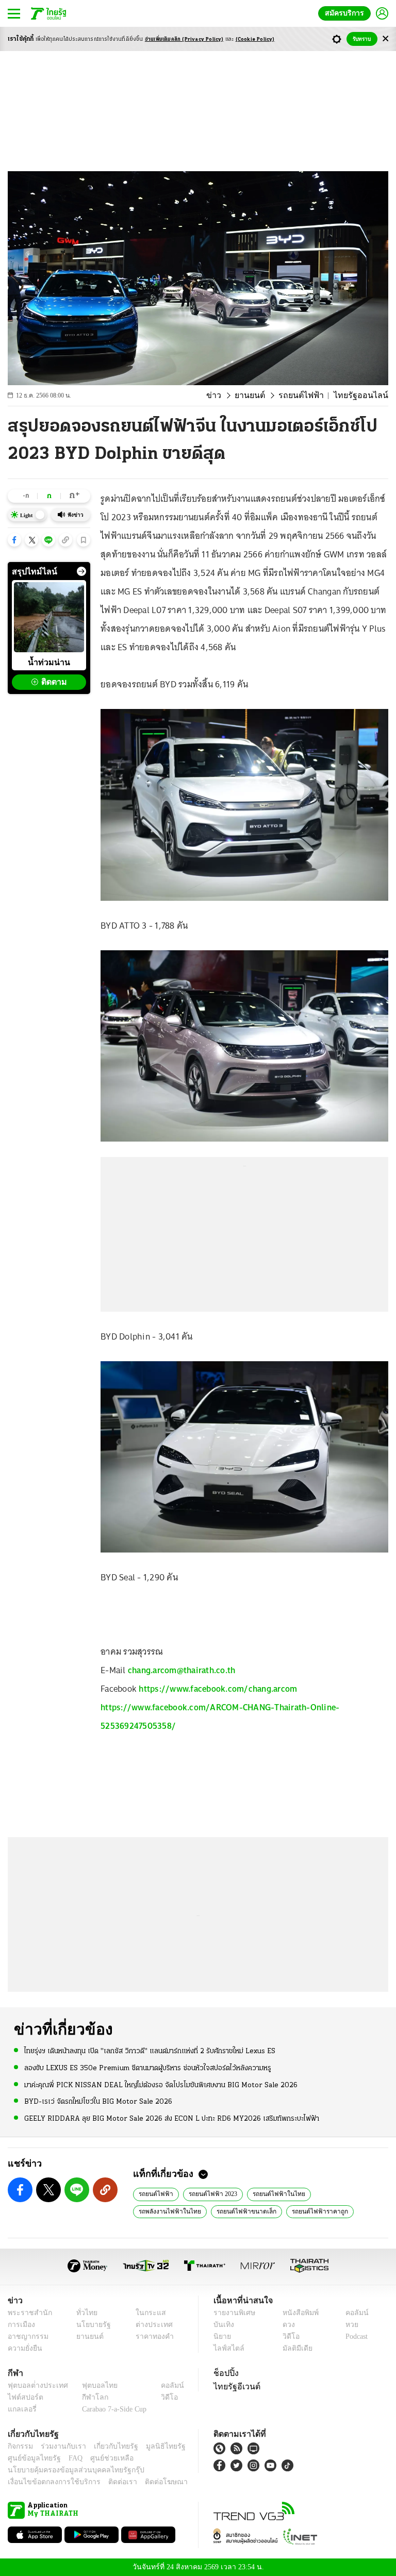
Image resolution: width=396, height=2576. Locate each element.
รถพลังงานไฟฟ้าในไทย (337, 2193)
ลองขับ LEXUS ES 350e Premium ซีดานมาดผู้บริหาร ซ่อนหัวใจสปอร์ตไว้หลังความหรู (148, 2068)
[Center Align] (385, 39)
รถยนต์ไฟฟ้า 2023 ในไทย (307, 2210)
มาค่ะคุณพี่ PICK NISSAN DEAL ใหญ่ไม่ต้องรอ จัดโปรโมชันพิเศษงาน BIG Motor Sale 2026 (161, 2084)
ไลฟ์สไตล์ (227, 2348)
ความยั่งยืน (24, 2348)
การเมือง (20, 2325)
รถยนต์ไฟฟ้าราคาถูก (234, 2210)
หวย (348, 2325)
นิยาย (221, 2336)
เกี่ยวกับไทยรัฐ (108, 2446)
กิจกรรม (20, 2446)
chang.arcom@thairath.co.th (182, 1670)
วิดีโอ (288, 2336)
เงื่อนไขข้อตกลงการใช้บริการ (48, 2482)
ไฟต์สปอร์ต (23, 2397)
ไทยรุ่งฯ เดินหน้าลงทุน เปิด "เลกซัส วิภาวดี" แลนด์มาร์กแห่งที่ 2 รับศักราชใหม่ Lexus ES (150, 2051)
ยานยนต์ (264, 395)
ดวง (286, 2325)
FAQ (69, 2458)
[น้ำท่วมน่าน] (49, 617)
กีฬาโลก (87, 2397)
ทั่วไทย (84, 2313)
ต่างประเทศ (150, 2325)
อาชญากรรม (26, 2336)
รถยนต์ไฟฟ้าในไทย (271, 2193)
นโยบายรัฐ (90, 2325)
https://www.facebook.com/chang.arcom (218, 1689)
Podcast (354, 2336)
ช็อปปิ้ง (225, 2373)
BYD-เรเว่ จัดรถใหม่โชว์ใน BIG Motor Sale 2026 (98, 2101)
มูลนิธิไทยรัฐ (154, 2446)
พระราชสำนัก (27, 2313)
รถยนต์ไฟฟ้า (311, 395)
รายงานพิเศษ (233, 2313)
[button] (14, 540)
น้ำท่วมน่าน (49, 662)
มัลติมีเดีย (294, 2348)
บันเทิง (222, 2325)
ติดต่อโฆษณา (149, 2482)
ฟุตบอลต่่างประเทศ (34, 2385)
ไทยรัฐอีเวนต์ (234, 2386)
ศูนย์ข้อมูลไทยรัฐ (31, 2458)
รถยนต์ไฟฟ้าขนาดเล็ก (166, 2210)
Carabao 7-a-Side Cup (112, 2409)
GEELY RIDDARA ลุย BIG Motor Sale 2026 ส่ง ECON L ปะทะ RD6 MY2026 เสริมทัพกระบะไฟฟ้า (172, 2118)
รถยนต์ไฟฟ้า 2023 (209, 2193)
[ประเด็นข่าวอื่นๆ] (81, 571)
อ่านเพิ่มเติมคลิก (184, 39)
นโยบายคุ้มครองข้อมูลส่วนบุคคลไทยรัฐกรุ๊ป (69, 2470)
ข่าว (230, 395)
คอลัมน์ (352, 2313)
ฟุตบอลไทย (91, 2385)
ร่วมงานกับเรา (60, 2446)
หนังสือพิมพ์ (297, 2313)
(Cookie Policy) (255, 39)
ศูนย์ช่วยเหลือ (102, 2458)
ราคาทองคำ (151, 2336)
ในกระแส (147, 2313)
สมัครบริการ (346, 13)
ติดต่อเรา (109, 2482)
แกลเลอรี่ (21, 2409)
